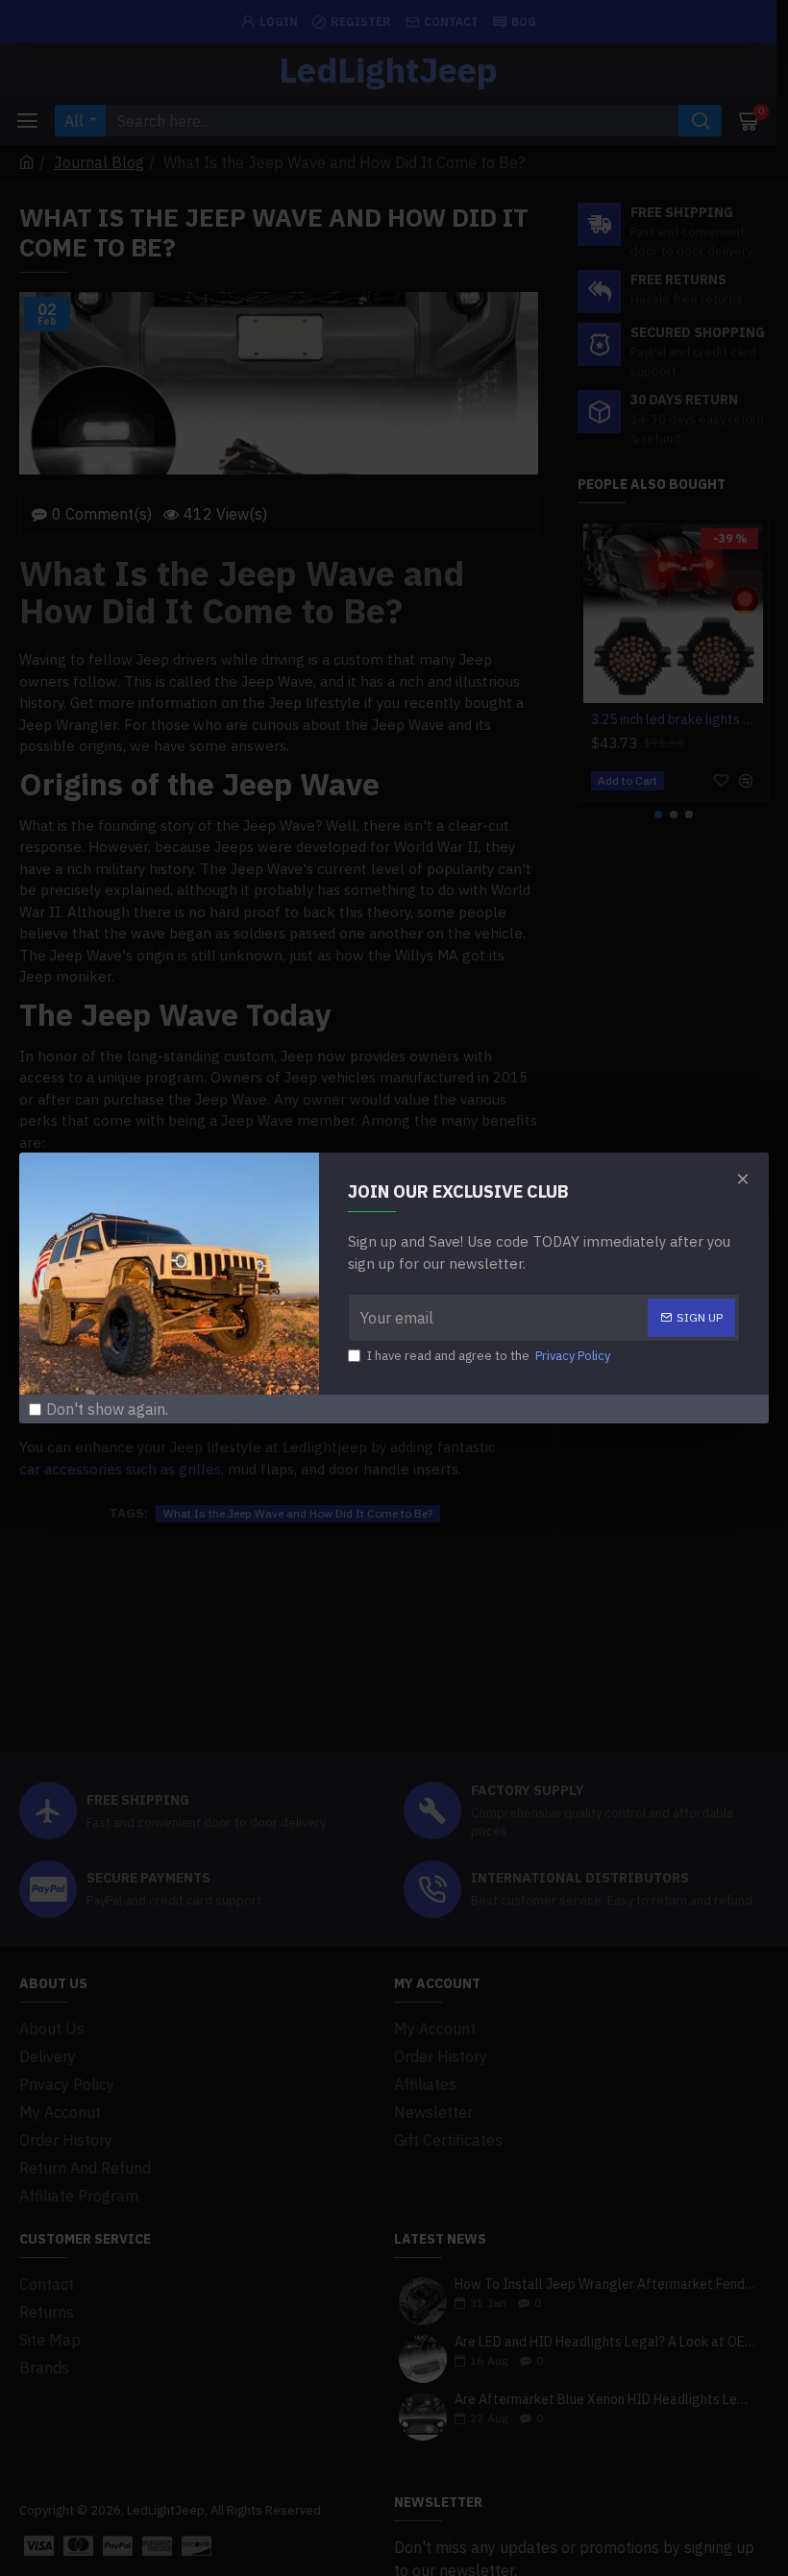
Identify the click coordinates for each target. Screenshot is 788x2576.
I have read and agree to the (489, 1356)
